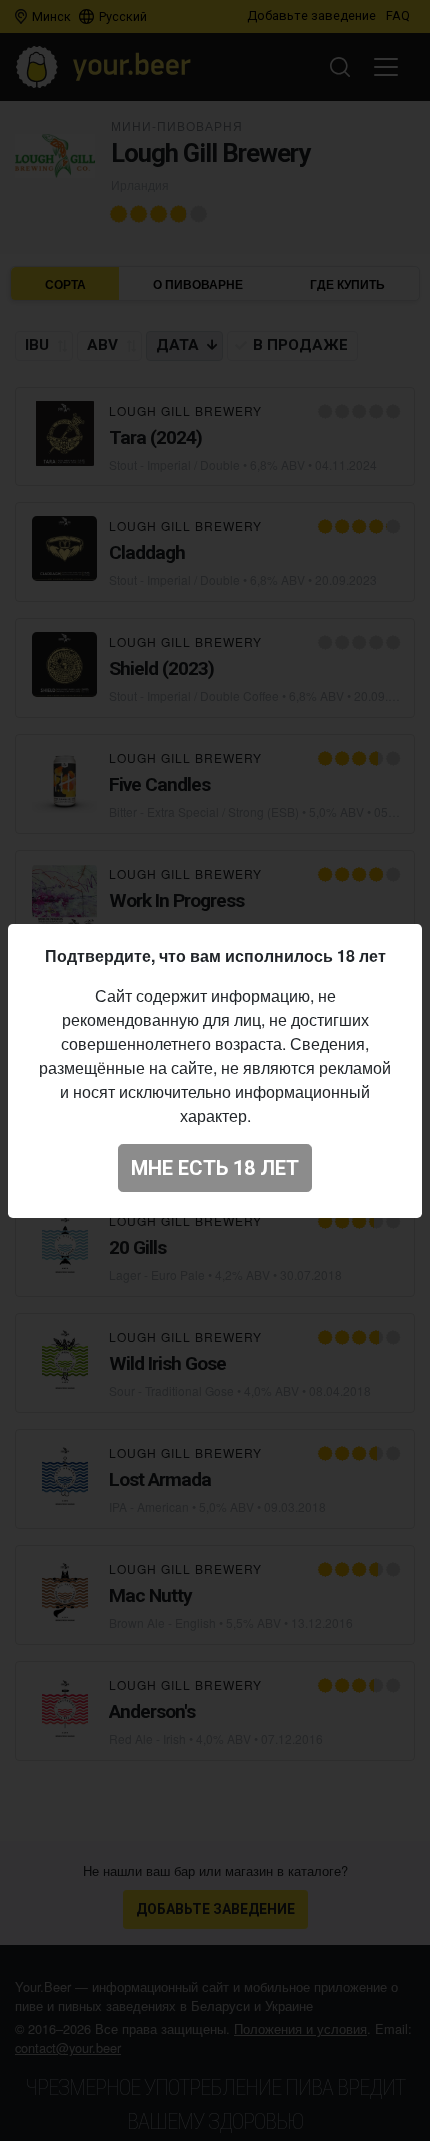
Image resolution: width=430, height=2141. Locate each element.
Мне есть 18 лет (215, 1168)
